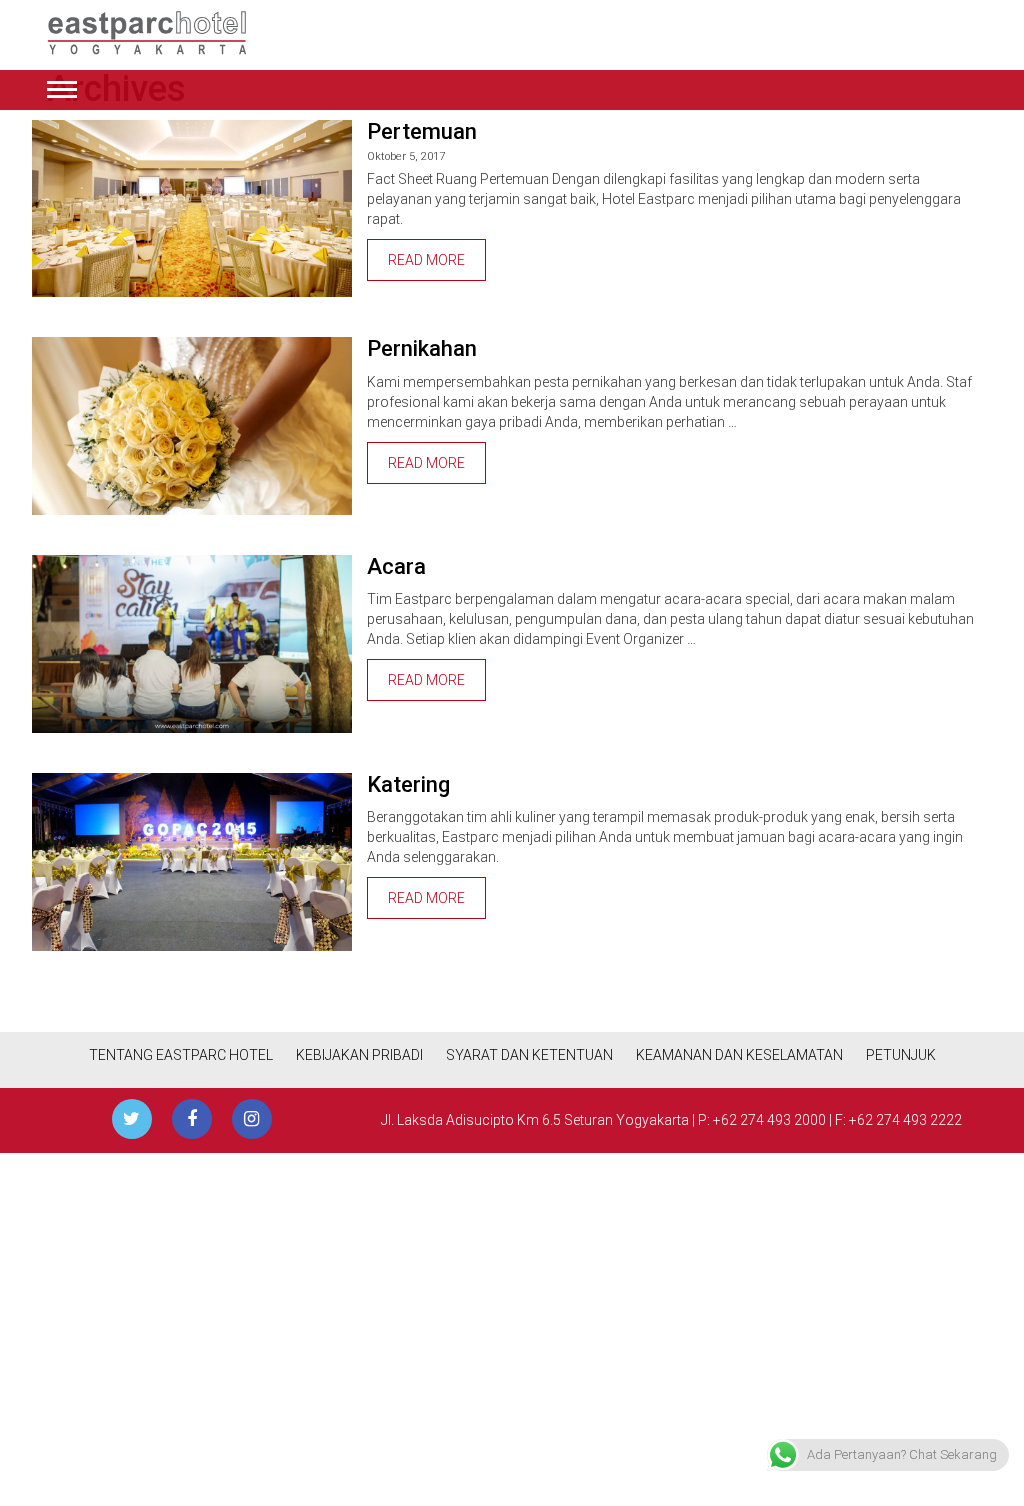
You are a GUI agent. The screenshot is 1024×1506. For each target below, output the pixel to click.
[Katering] (192, 862)
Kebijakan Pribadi (359, 1055)
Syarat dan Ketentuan (529, 1055)
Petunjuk (901, 1055)
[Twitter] (132, 1119)
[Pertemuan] (192, 209)
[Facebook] (192, 1119)
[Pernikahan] (192, 426)
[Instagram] (252, 1119)
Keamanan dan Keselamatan (739, 1055)
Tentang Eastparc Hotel (181, 1055)
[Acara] (192, 644)
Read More (426, 260)
